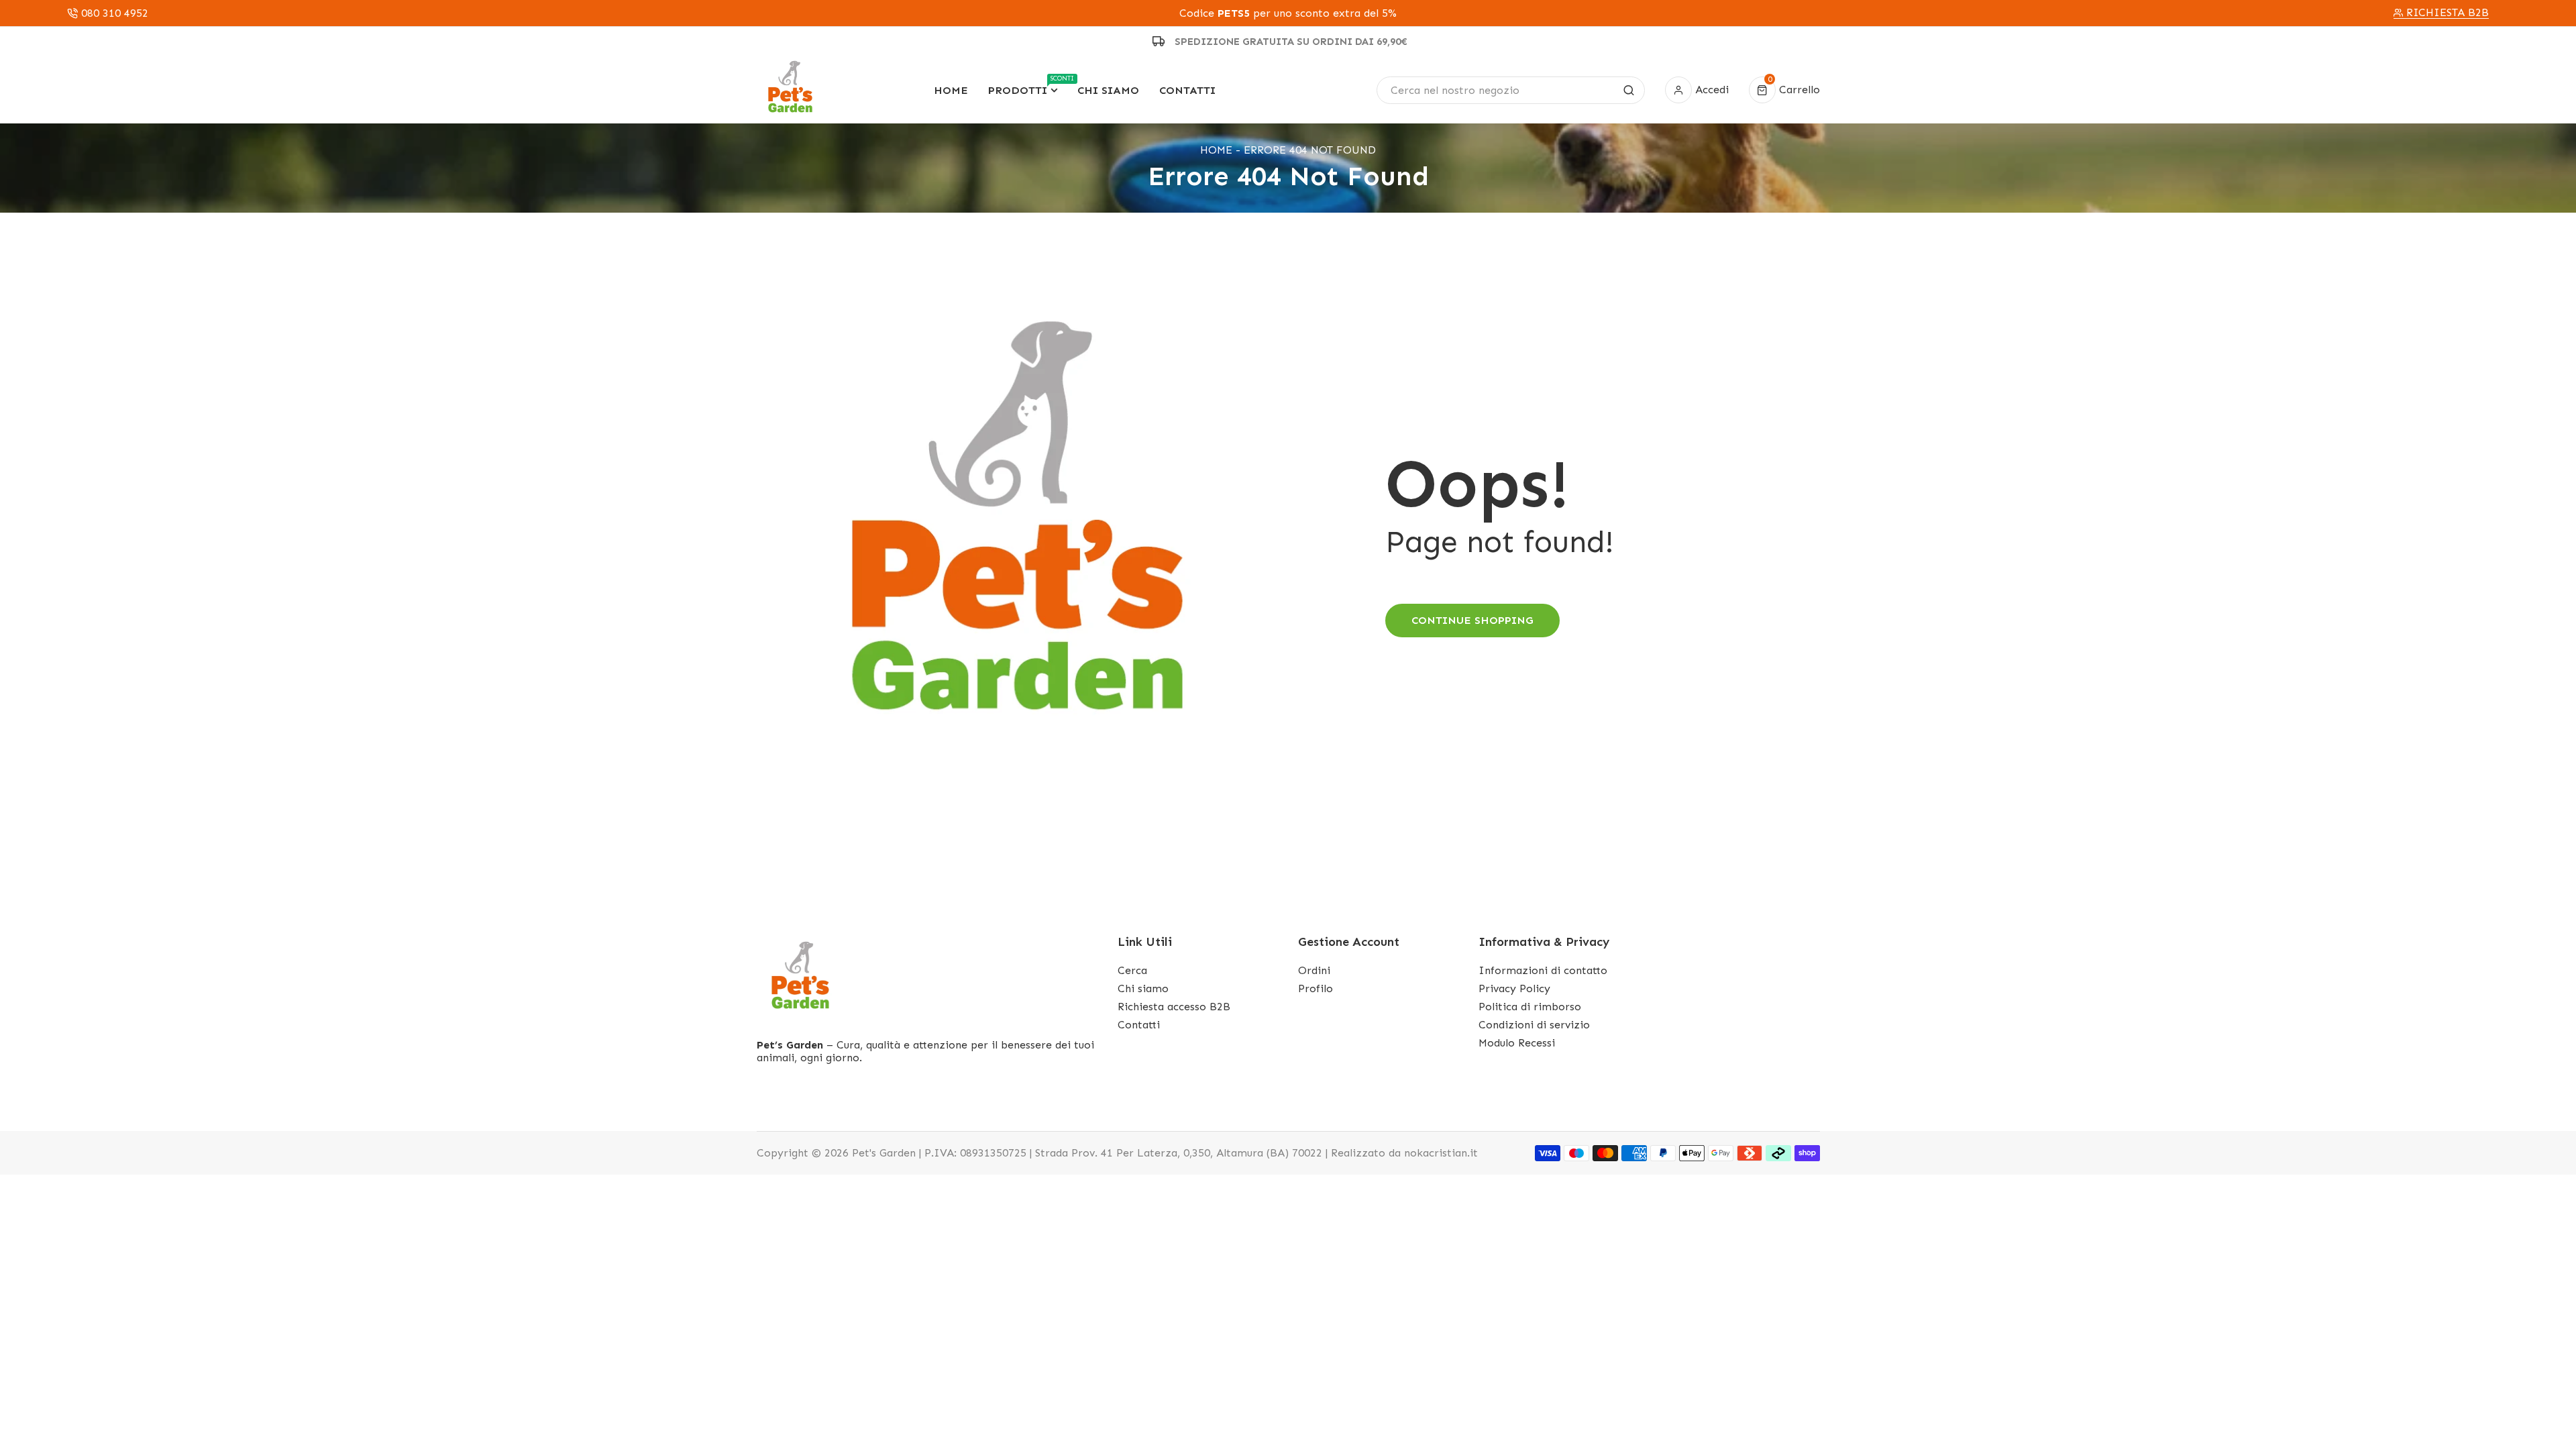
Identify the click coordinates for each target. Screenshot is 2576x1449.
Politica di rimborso (1530, 1007)
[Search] (1629, 90)
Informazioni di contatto (1543, 970)
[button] (1784, 90)
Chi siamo (1143, 988)
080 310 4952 (115, 13)
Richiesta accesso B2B (1174, 1007)
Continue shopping (1472, 620)
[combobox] (1510, 90)
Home (1216, 150)
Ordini (1314, 970)
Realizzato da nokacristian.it (1404, 1153)
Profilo (1316, 988)
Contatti (1139, 1025)
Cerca (1132, 970)
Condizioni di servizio (1534, 1025)
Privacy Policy (1514, 988)
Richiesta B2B (2448, 13)
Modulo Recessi (1517, 1043)
